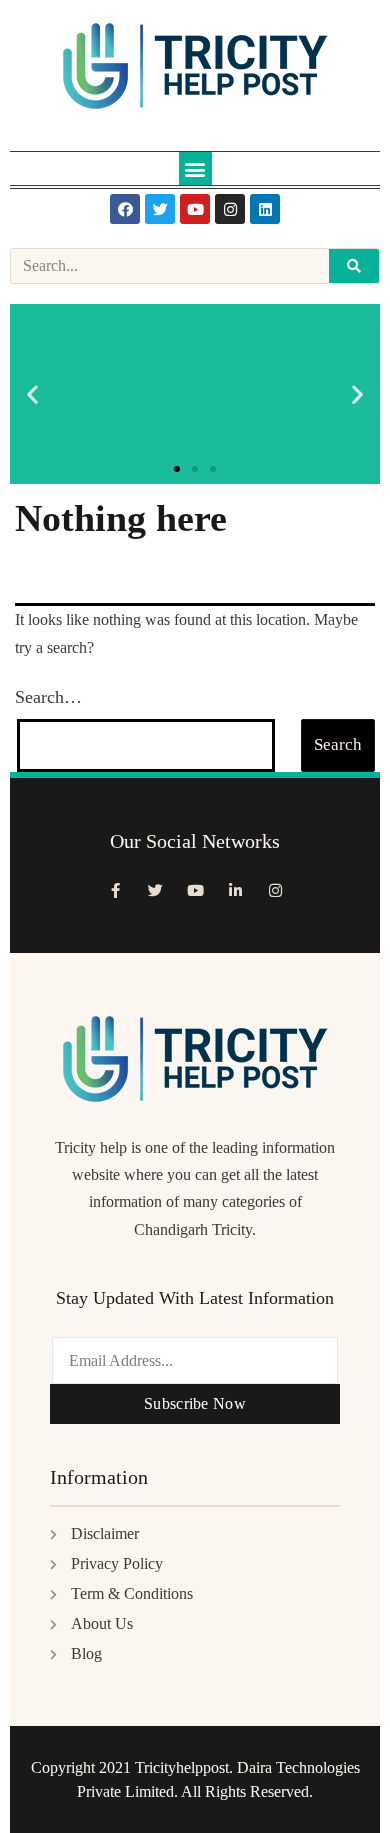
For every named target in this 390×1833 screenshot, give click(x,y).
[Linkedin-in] (235, 891)
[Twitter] (160, 209)
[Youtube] (195, 209)
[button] (195, 168)
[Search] (354, 266)
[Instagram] (230, 209)
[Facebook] (125, 209)
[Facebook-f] (115, 891)
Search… (48, 697)
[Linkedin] (265, 209)
